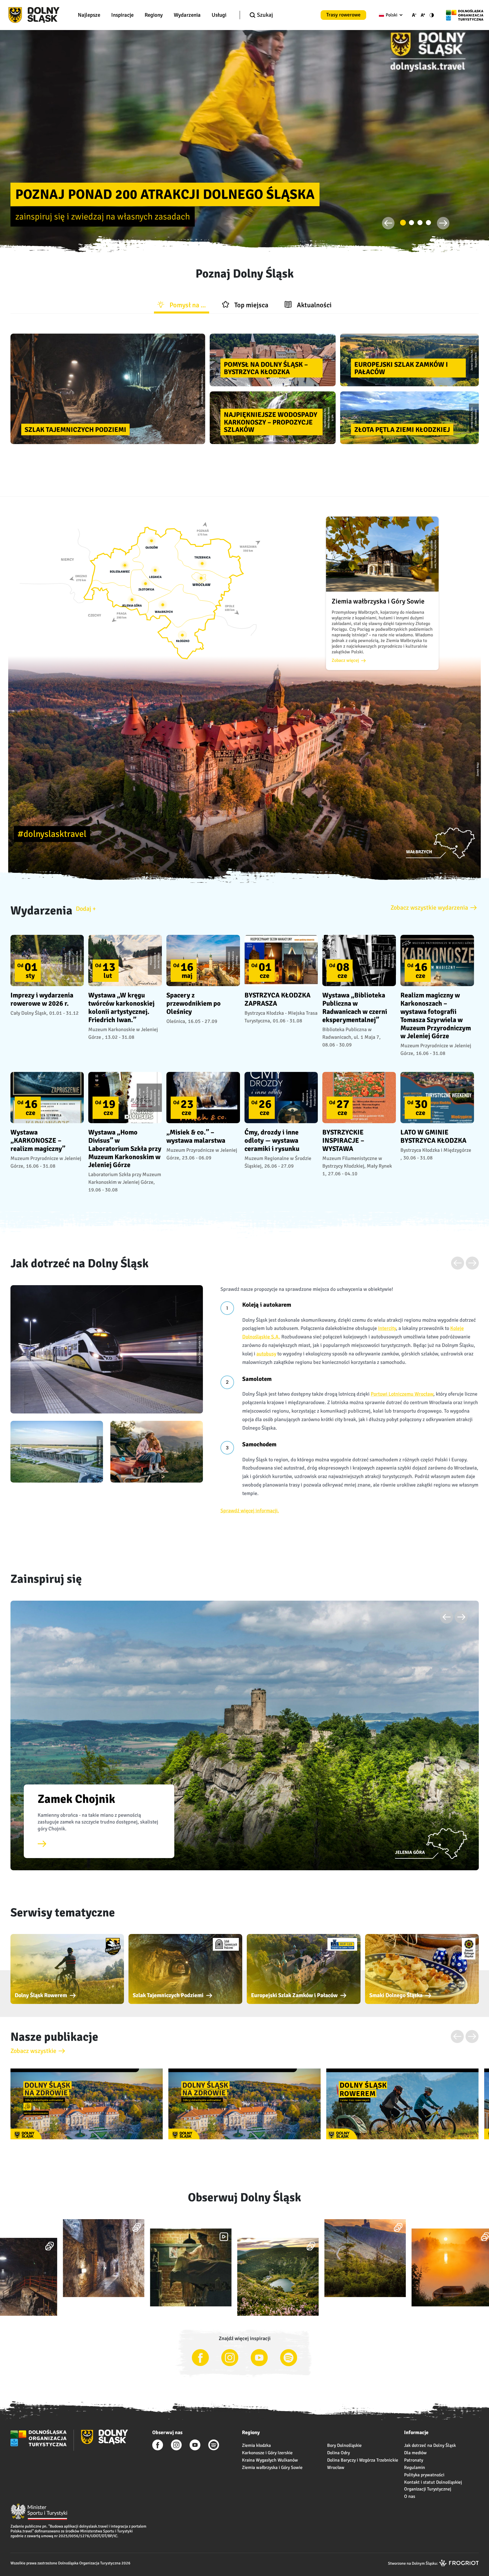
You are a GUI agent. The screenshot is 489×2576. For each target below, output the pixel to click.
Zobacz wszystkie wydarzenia (429, 908)
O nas (410, 2496)
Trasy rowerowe (343, 15)
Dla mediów (415, 2453)
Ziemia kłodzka (256, 2445)
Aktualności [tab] (314, 305)
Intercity (387, 1328)
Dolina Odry (338, 2453)
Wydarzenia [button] (187, 15)
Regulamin (415, 2468)
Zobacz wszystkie (33, 2051)
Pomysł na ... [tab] (187, 305)
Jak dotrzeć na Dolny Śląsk (430, 2445)
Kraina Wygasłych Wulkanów (270, 2460)
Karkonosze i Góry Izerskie (267, 2453)
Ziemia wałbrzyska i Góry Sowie (272, 2468)
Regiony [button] (154, 15)
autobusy (266, 1354)
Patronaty (414, 2460)
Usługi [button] (219, 15)
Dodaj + (86, 909)
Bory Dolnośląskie (344, 2445)
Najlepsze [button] (89, 15)
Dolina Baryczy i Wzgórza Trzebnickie (363, 2460)
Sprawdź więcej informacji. (250, 1511)
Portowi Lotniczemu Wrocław (402, 1394)
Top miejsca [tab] (251, 305)
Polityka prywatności (424, 2475)
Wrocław (336, 2468)
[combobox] (390, 15)
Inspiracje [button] (122, 15)
